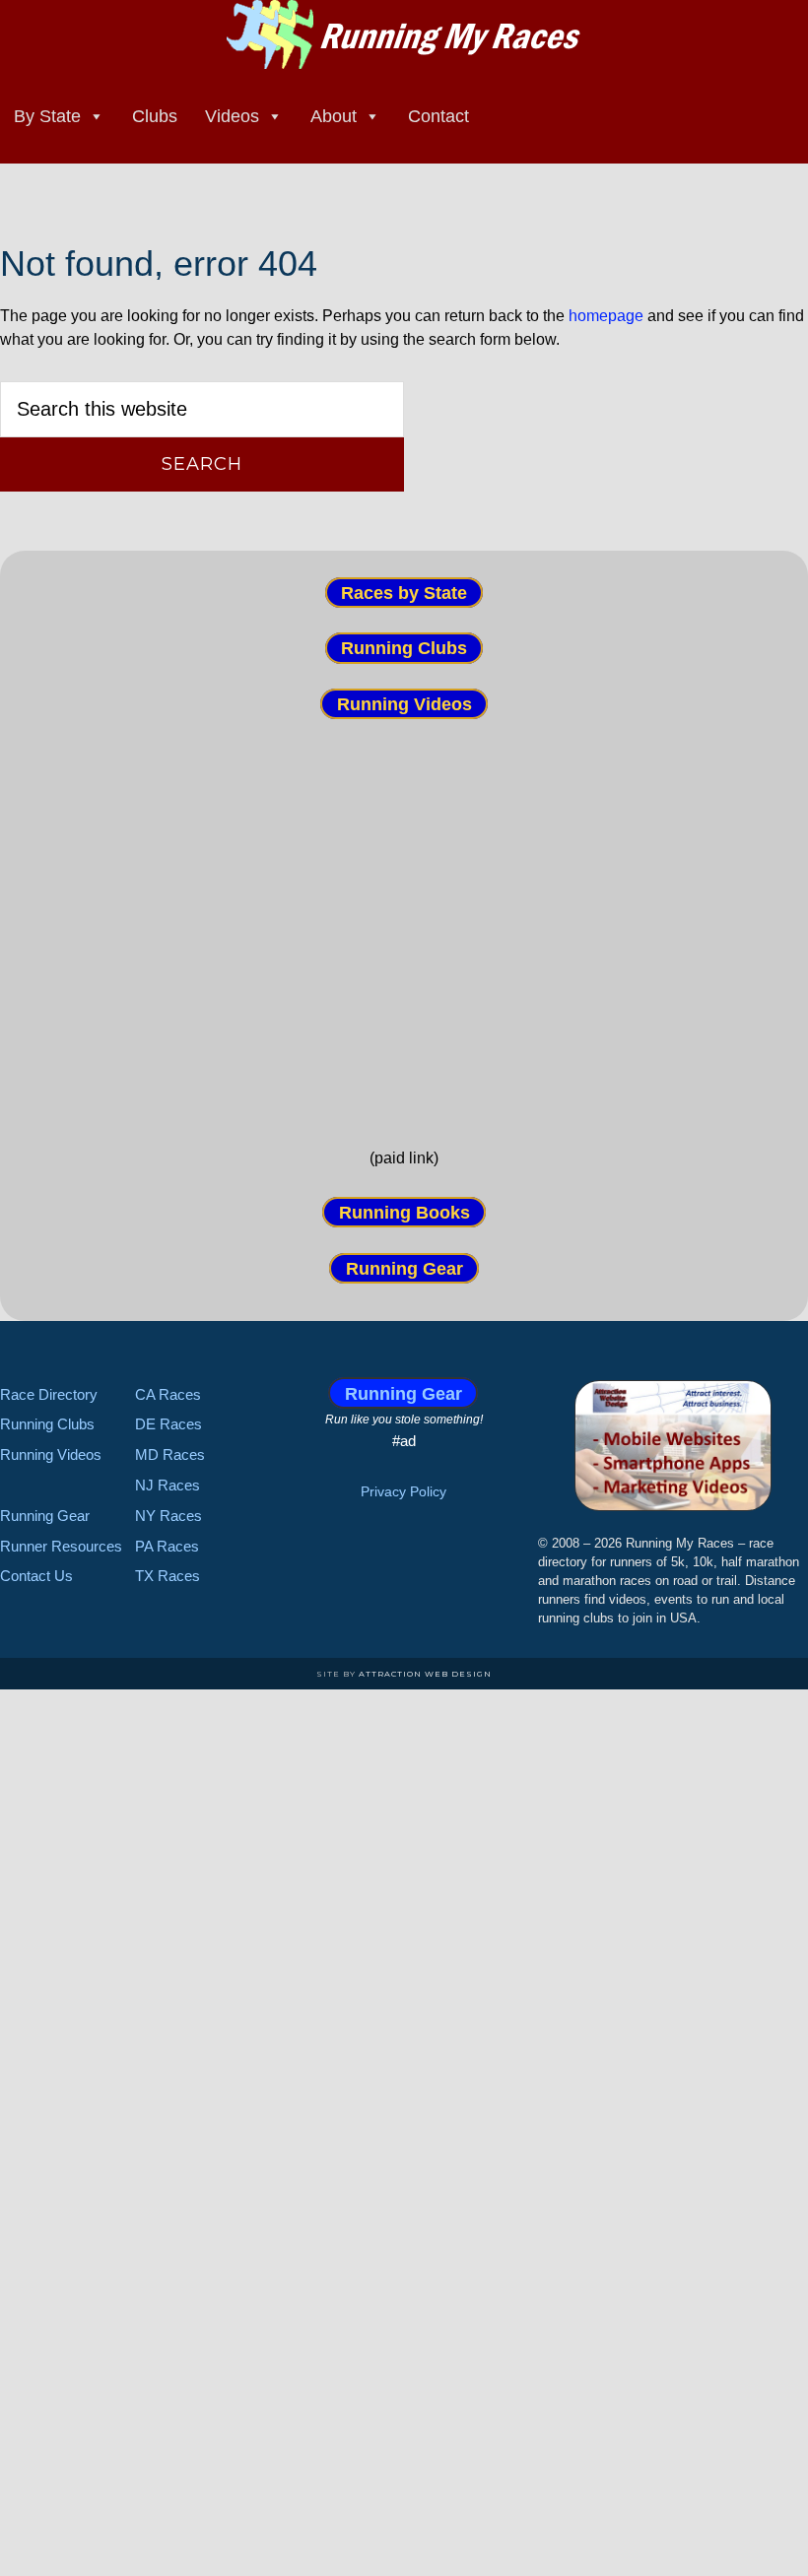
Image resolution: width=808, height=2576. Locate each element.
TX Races (168, 1576)
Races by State (404, 593)
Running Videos (404, 703)
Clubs (155, 116)
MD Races (170, 1454)
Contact (438, 116)
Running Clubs (404, 648)
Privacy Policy (404, 1491)
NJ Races (168, 1485)
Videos (232, 116)
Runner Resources (61, 1546)
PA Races (167, 1546)
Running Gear (404, 1268)
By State (47, 116)
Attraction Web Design (425, 1674)
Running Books (404, 1213)
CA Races (168, 1394)
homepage (606, 316)
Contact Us (36, 1576)
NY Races (168, 1516)
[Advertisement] (404, 932)
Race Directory (49, 1394)
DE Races (168, 1424)
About (334, 116)
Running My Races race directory (404, 34)
